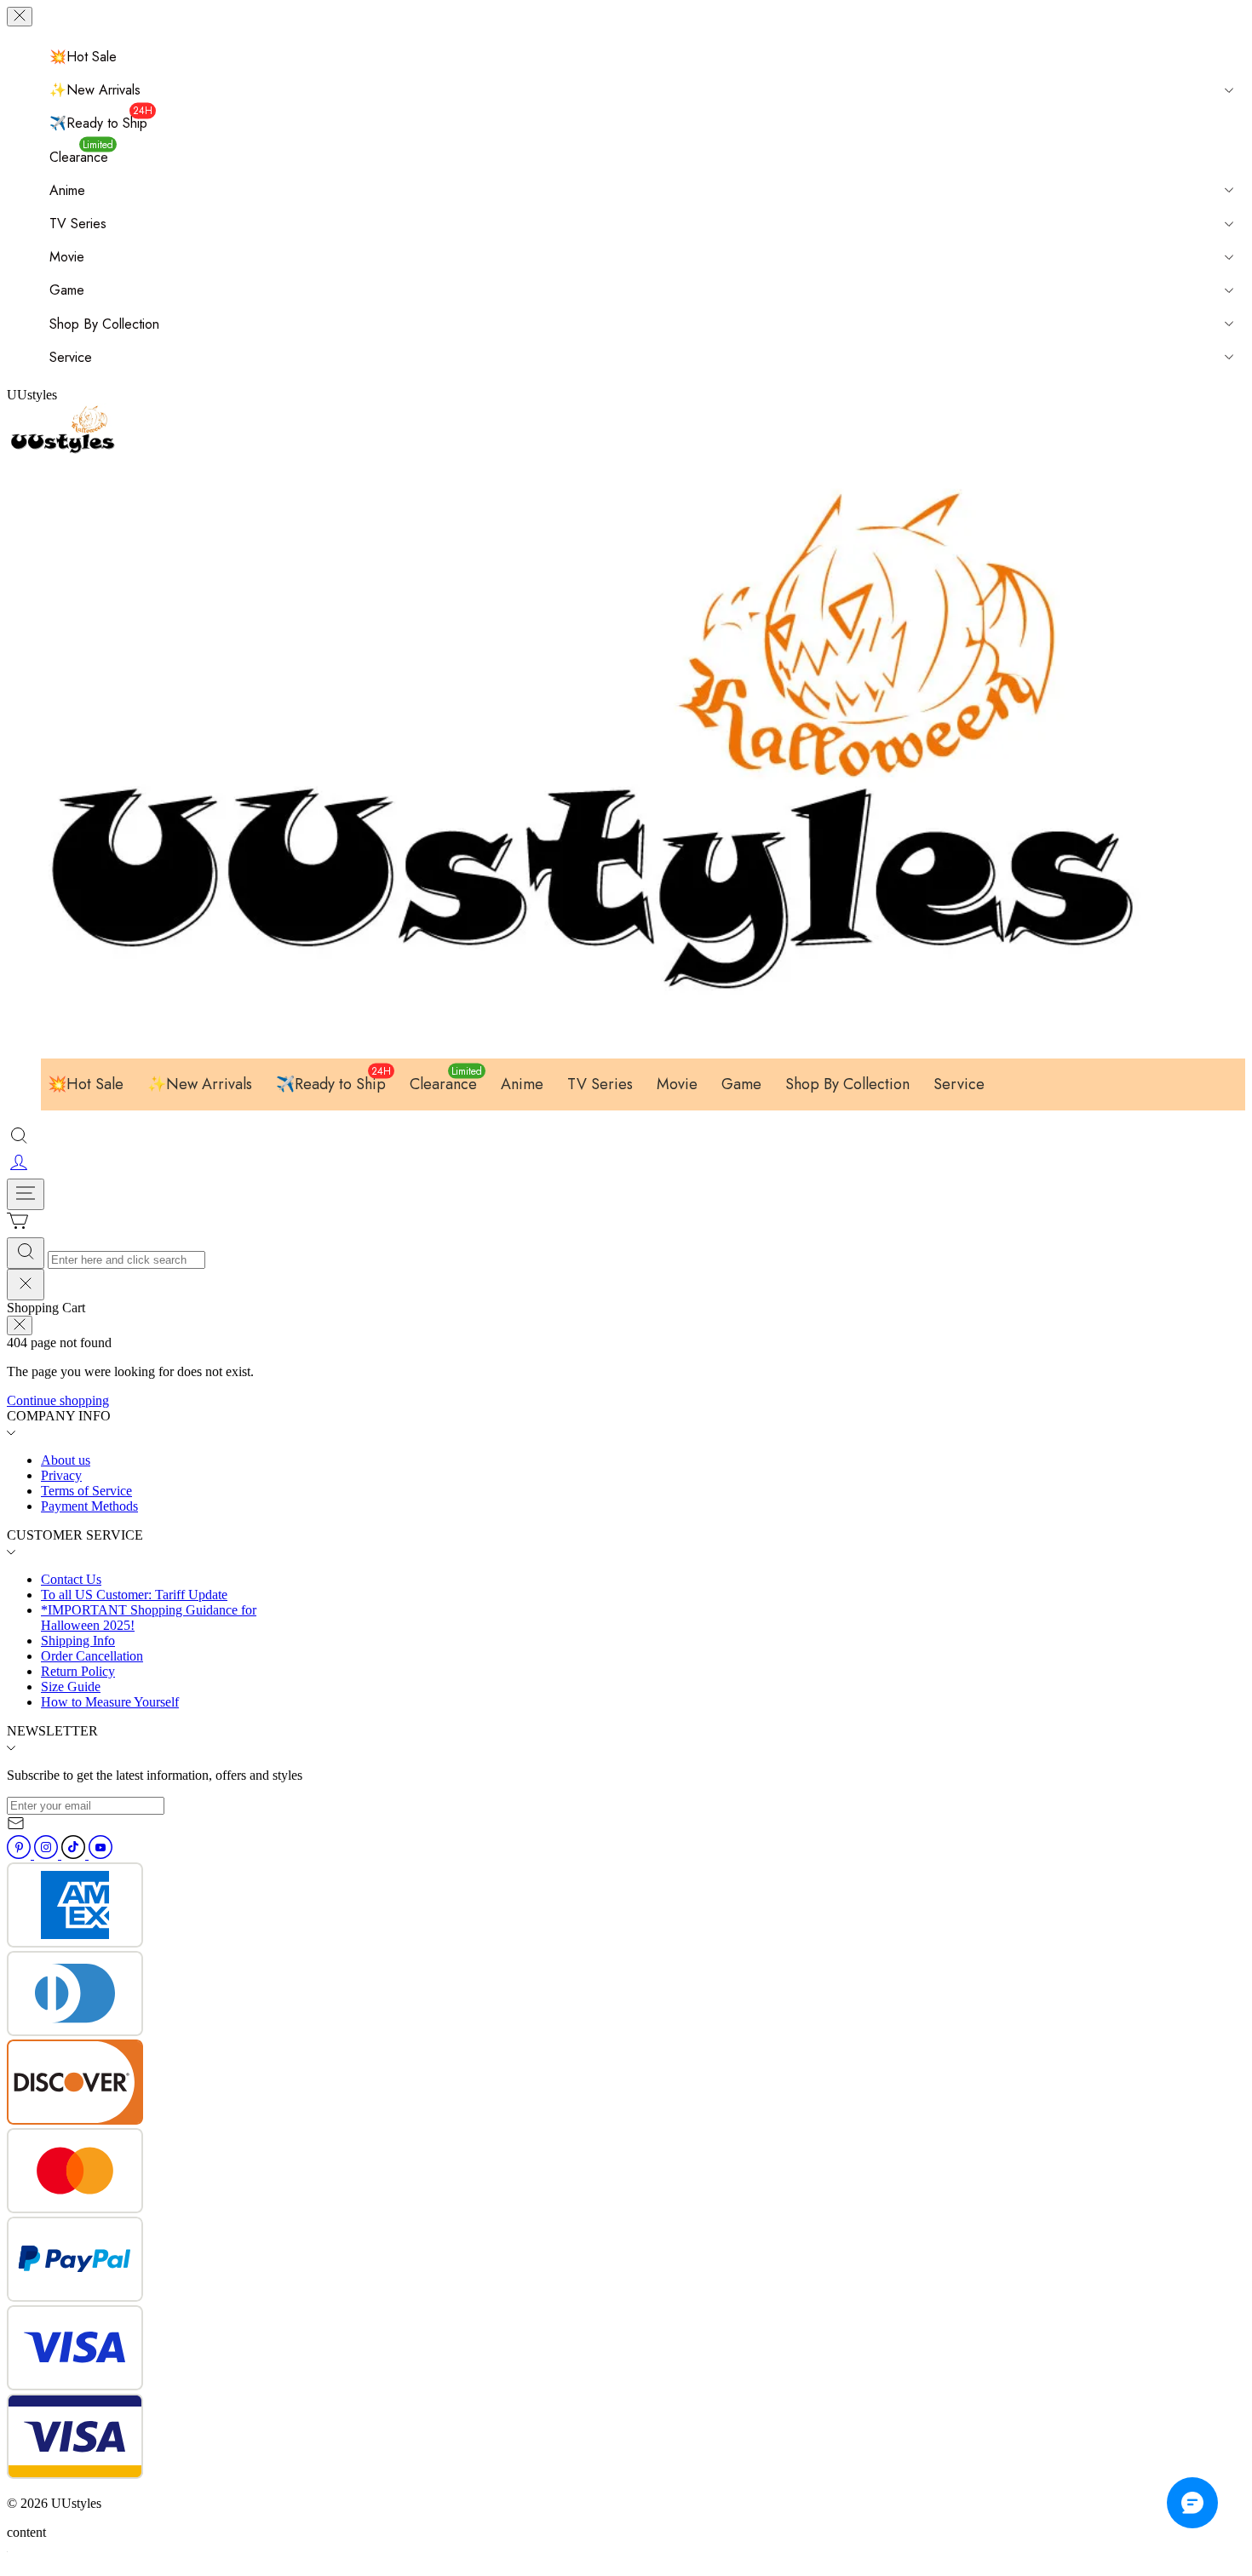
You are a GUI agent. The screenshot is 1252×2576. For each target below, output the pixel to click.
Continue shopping (58, 1400)
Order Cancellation (92, 1656)
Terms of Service (86, 1491)
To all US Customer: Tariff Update (134, 1595)
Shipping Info (78, 1641)
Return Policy (78, 1671)
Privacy (61, 1475)
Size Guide (71, 1687)
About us (66, 1460)
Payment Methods (89, 1506)
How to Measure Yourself (110, 1702)
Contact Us (71, 1579)
